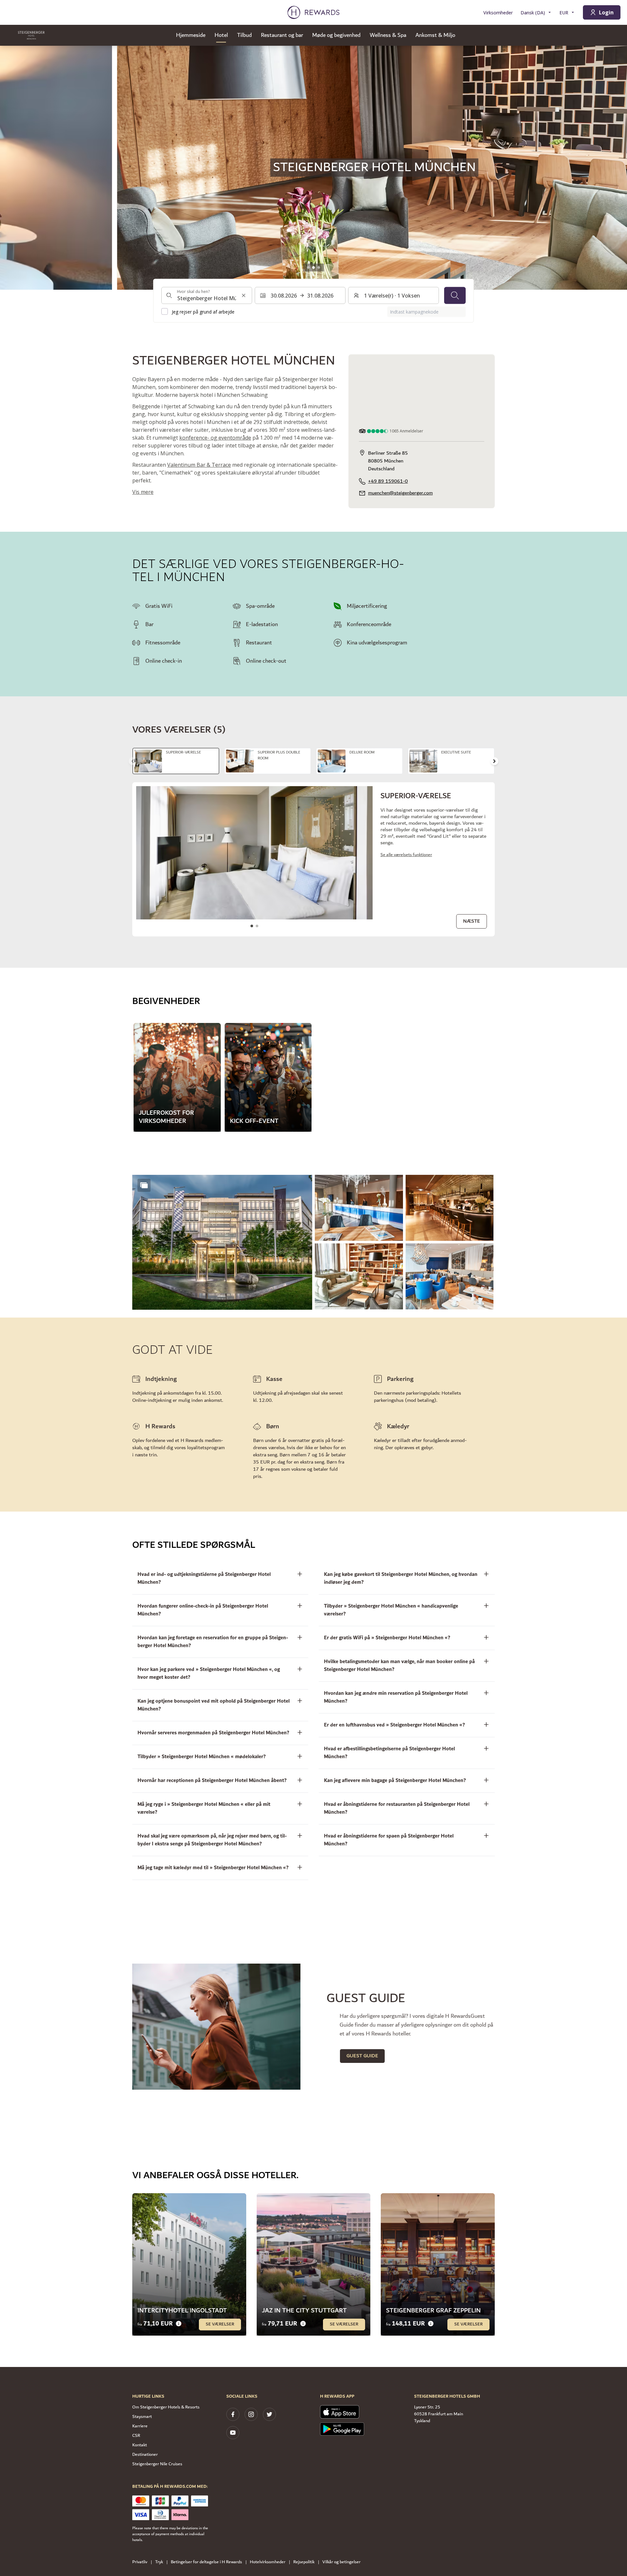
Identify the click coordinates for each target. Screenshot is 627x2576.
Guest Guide (362, 2056)
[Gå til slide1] (308, 267)
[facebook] (233, 2414)
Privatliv (140, 2562)
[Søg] (455, 295)
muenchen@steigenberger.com (400, 493)
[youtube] (233, 2433)
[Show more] (144, 1185)
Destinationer (145, 2454)
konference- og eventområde (215, 438)
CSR (136, 2436)
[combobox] (207, 295)
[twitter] (269, 2414)
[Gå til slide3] (319, 267)
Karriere (140, 2426)
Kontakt (140, 2445)
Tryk (159, 2562)
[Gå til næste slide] (494, 761)
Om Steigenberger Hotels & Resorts (166, 2407)
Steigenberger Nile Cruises (157, 2464)
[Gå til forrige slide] (12, 168)
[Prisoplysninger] (179, 2324)
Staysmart (142, 2417)
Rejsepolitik (304, 2562)
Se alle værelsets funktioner (406, 855)
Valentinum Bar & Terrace (199, 465)
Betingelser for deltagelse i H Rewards (206, 2562)
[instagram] (251, 2414)
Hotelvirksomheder (268, 2562)
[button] (222, 1242)
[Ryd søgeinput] (244, 295)
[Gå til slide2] (313, 267)
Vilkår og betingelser (341, 2562)
